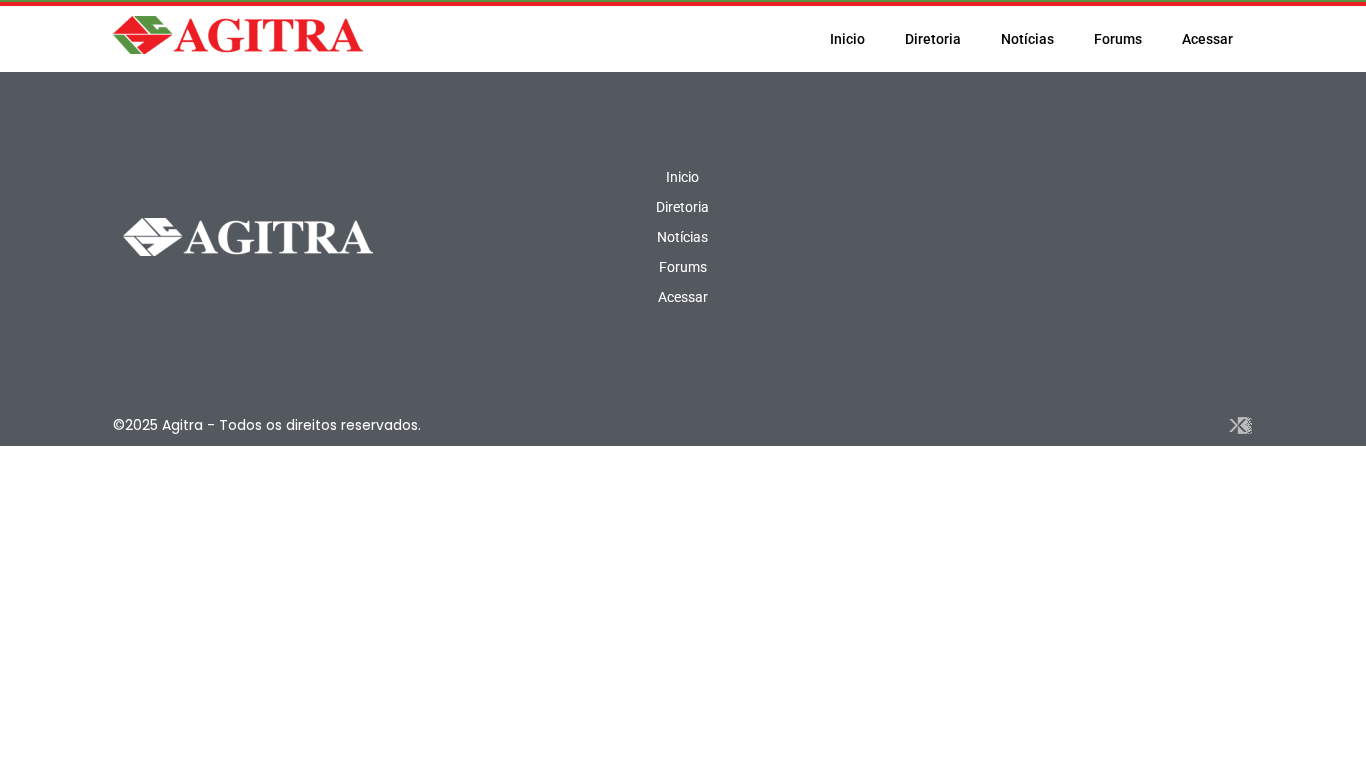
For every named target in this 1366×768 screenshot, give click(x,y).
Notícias (1027, 39)
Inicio (847, 39)
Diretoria (933, 39)
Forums (1118, 39)
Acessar (1207, 39)
